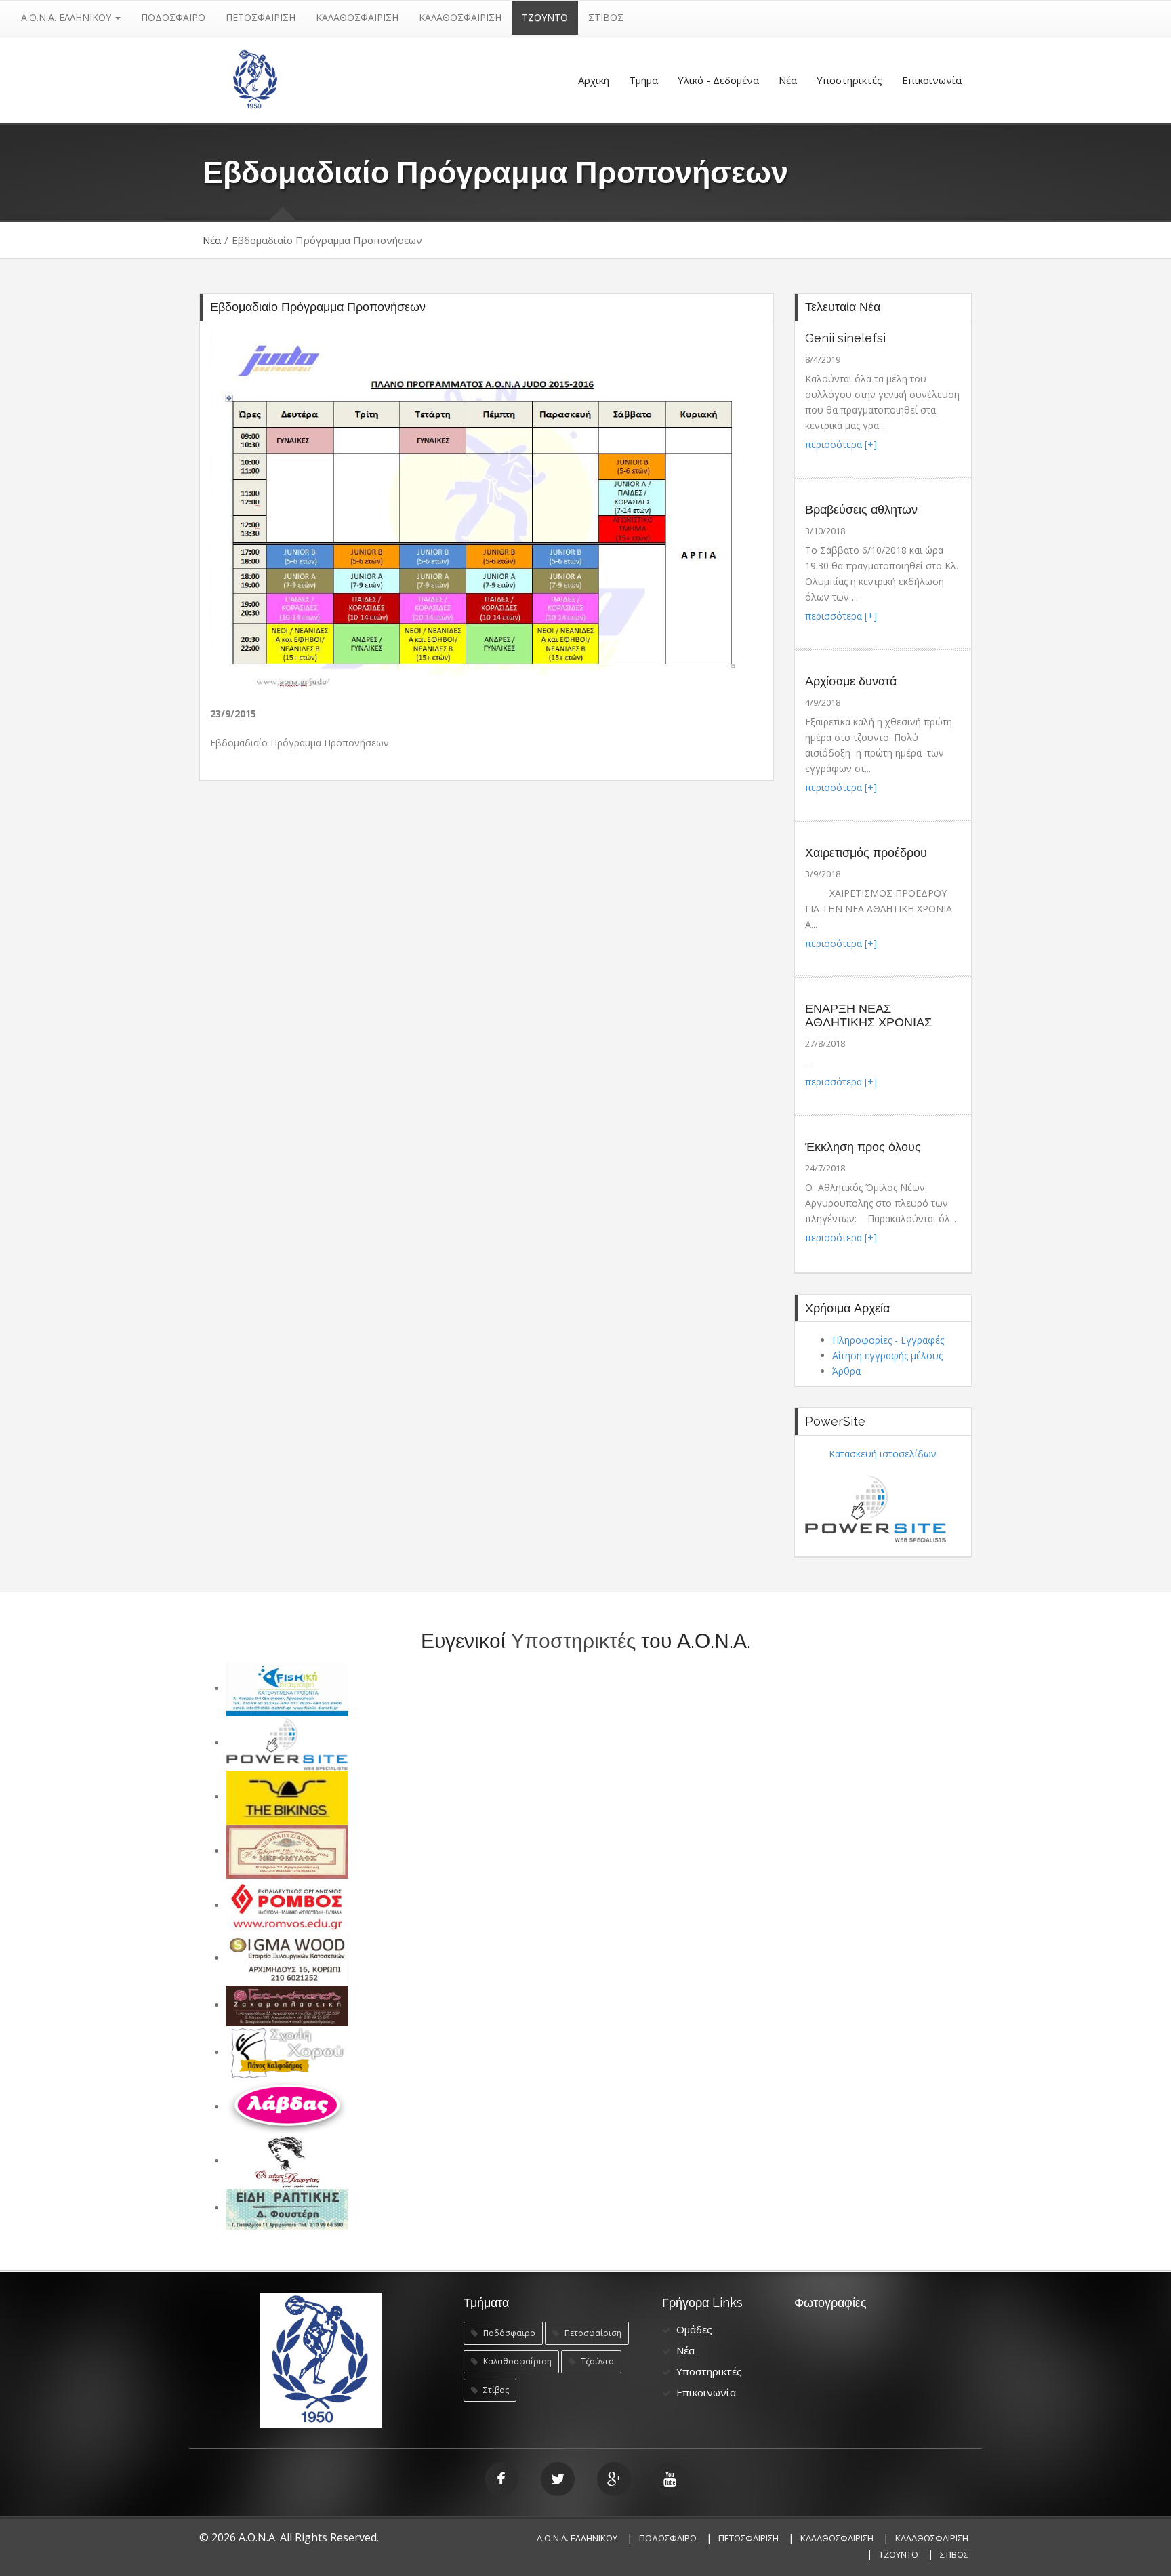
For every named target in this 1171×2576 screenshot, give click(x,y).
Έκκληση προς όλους (863, 1147)
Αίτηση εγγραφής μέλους (887, 1355)
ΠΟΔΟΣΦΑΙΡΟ (173, 17)
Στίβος (495, 2390)
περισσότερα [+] (841, 444)
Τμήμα (643, 80)
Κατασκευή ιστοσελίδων (883, 1454)
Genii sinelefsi (845, 338)
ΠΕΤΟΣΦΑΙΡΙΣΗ (261, 17)
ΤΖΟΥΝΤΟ (545, 17)
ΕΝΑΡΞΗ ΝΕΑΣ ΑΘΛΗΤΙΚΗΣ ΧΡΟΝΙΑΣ (868, 1015)
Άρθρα (846, 1371)
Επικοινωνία (932, 80)
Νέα (788, 80)
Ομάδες (694, 2329)
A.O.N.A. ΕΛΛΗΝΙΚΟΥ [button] (67, 17)
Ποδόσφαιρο (508, 2333)
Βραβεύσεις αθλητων (861, 509)
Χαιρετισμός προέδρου (866, 852)
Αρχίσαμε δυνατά (851, 681)
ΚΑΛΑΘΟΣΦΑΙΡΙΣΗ (357, 17)
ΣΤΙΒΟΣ (606, 17)
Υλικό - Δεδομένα (718, 80)
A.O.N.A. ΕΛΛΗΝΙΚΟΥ (577, 2538)
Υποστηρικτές (849, 80)
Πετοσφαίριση (592, 2333)
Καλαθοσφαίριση (516, 2361)
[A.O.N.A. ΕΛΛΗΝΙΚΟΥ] (255, 78)
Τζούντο (596, 2361)
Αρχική (594, 80)
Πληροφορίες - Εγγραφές (888, 1340)
